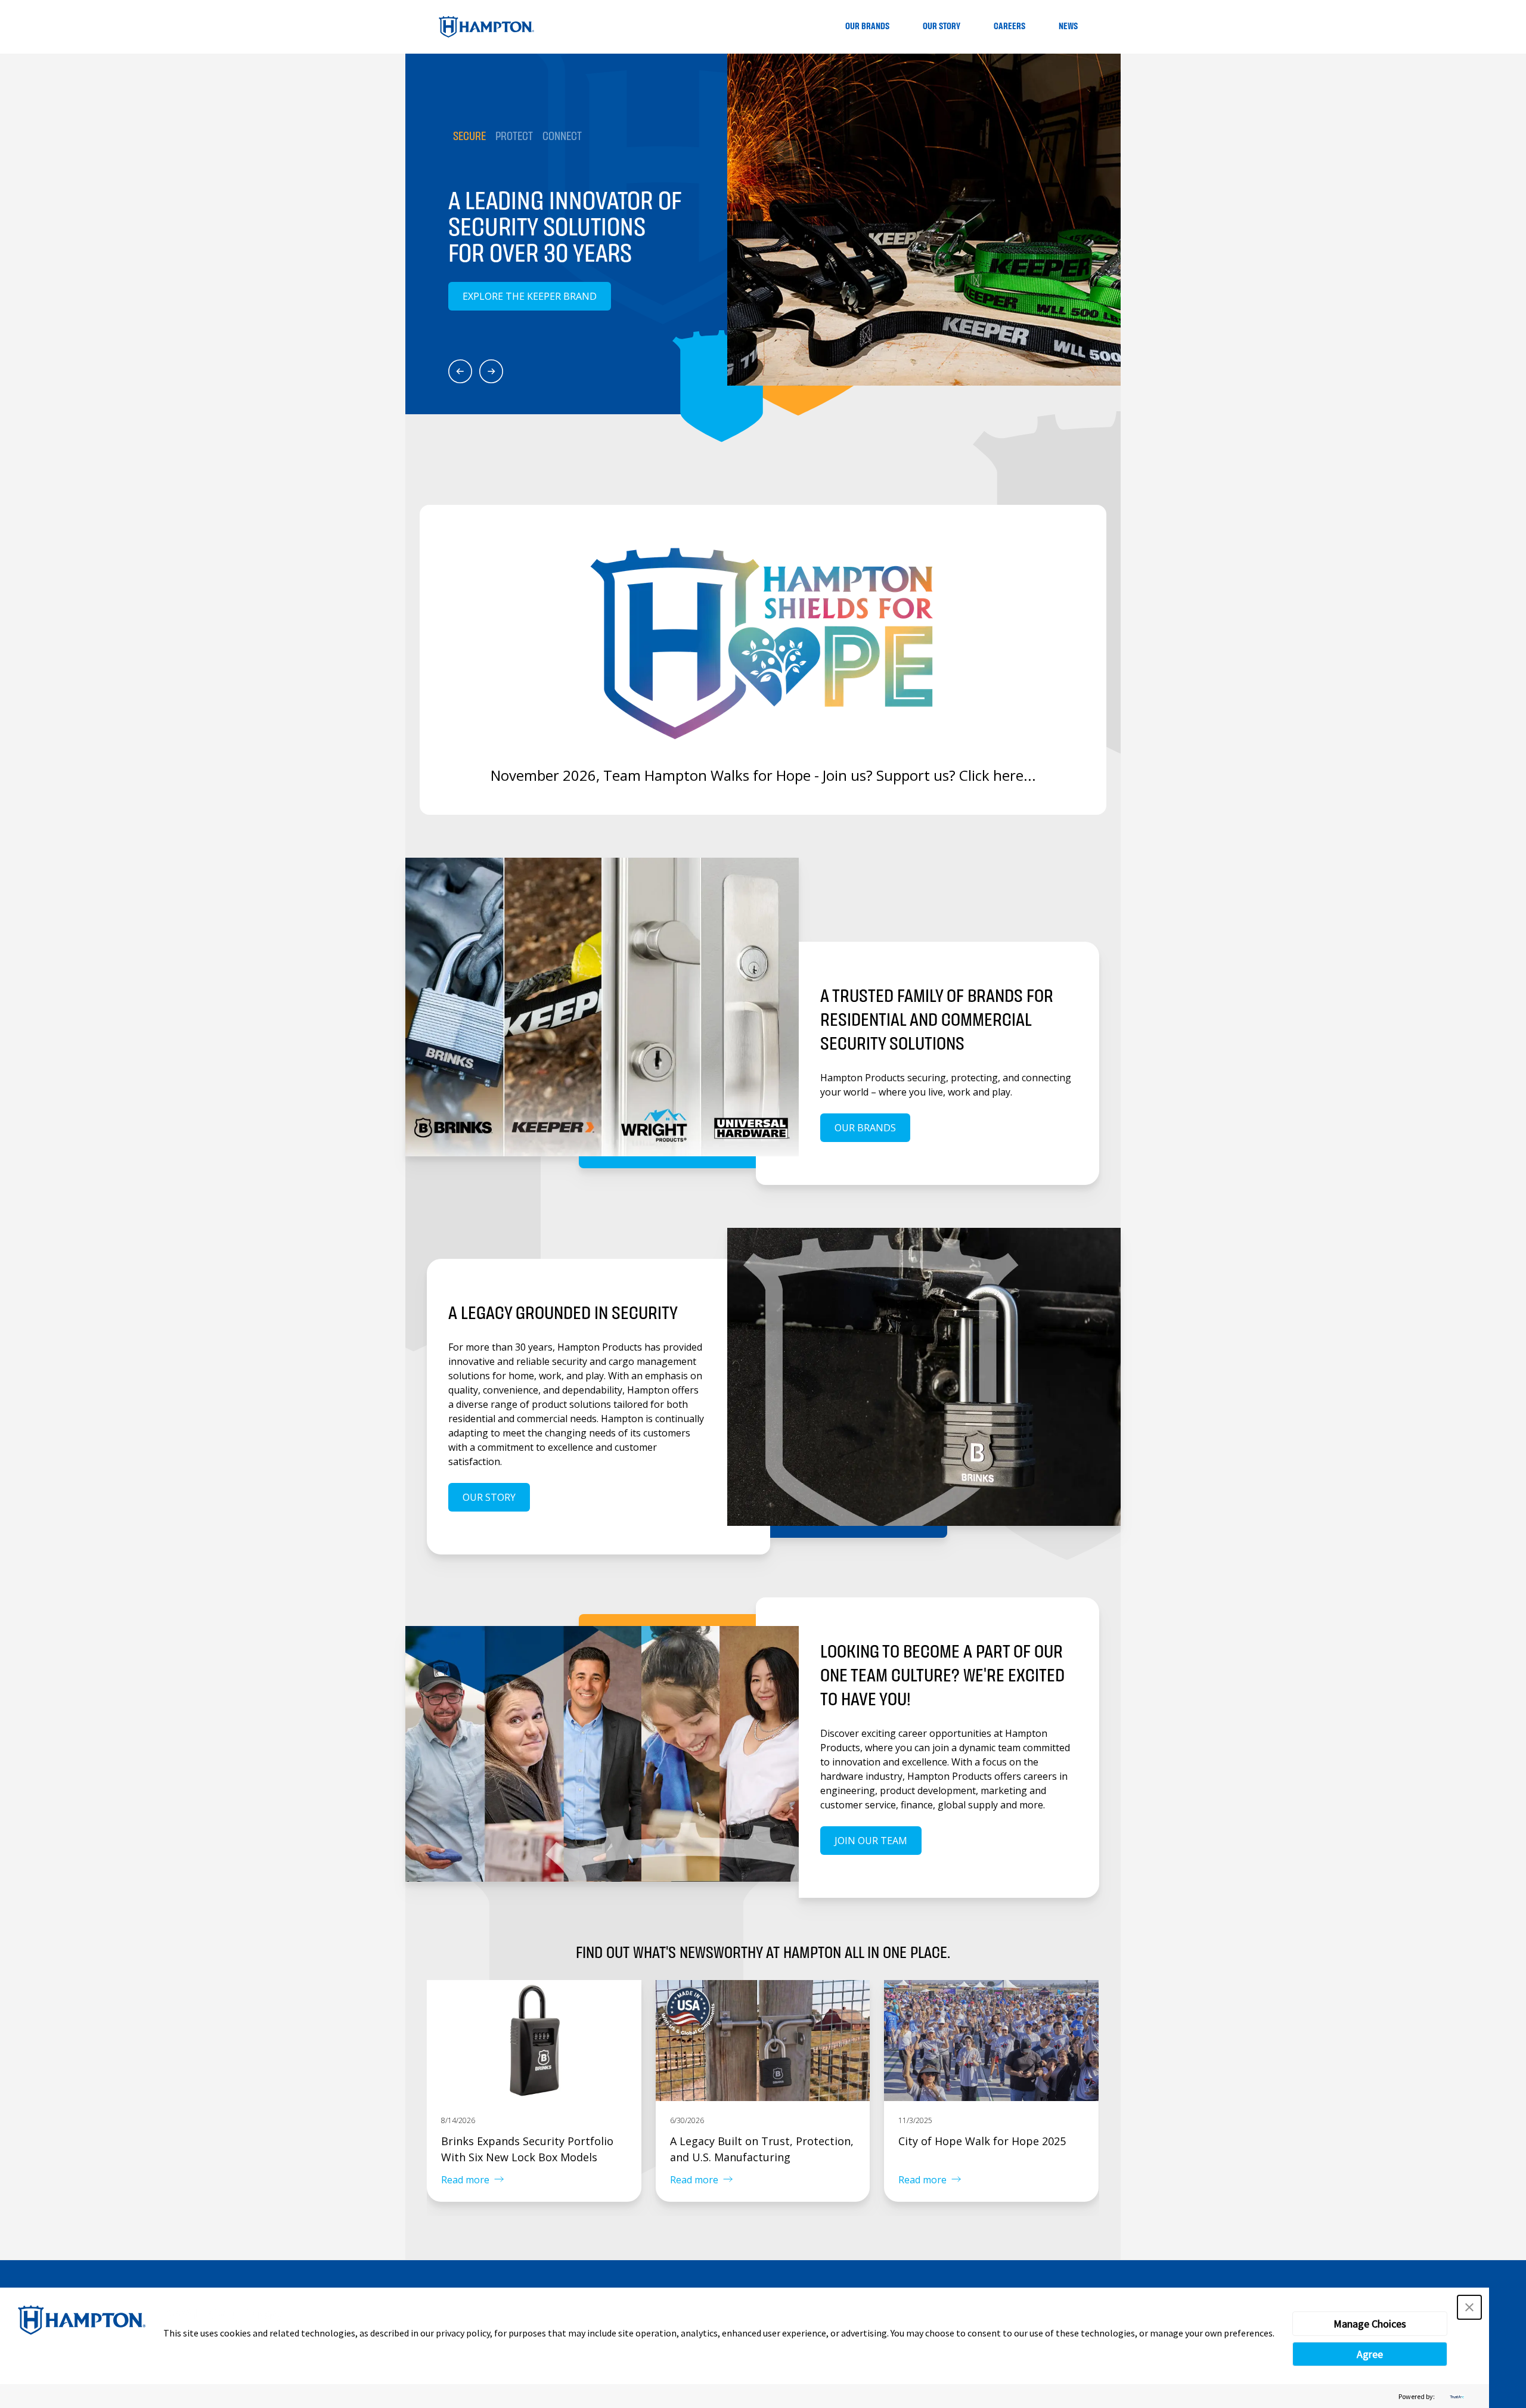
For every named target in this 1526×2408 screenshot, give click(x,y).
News (1068, 27)
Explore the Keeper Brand (530, 296)
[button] (1469, 2307)
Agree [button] (1370, 2354)
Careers (1009, 27)
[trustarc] (1456, 2396)
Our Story (942, 27)
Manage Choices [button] (1370, 2324)
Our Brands (867, 27)
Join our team (871, 1841)
